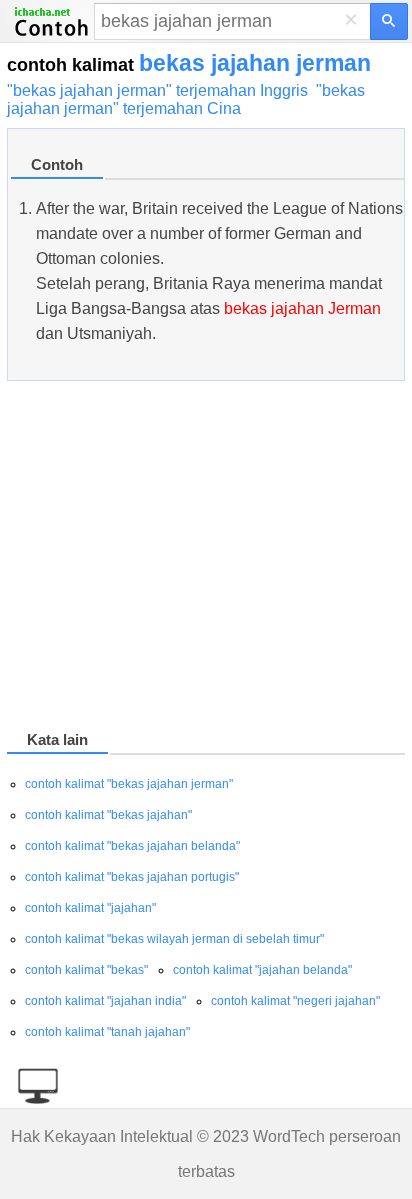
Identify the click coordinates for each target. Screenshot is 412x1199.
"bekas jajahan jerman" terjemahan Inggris (157, 90)
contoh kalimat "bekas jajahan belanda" (132, 846)
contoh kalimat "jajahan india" (105, 1001)
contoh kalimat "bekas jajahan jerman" (129, 784)
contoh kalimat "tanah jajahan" (107, 1032)
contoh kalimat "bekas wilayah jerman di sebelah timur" (174, 939)
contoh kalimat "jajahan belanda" (262, 970)
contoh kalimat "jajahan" (90, 908)
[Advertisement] (206, 559)
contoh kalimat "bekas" (86, 970)
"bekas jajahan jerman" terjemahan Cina (186, 99)
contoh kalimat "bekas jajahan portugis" (132, 877)
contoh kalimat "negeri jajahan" (295, 1001)
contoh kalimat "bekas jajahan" (108, 815)
